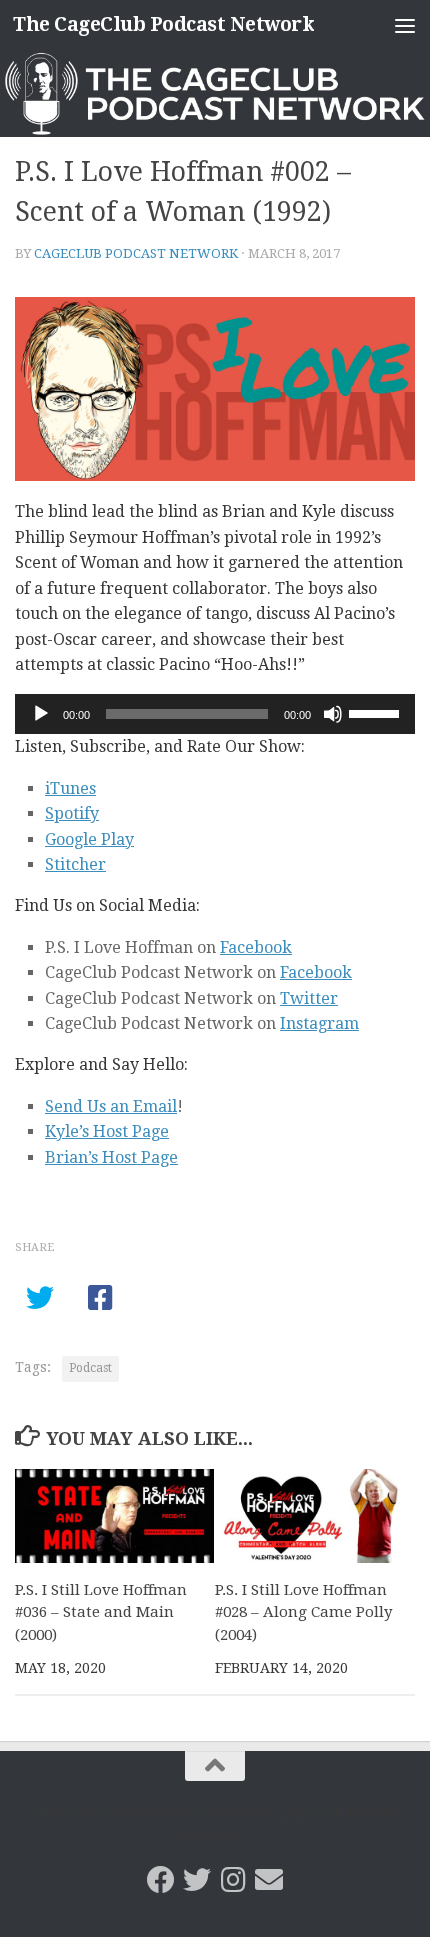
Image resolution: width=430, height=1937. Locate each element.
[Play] (41, 714)
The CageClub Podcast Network (163, 24)
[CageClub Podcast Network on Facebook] (161, 1880)
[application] (215, 714)
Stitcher (75, 864)
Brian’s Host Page (111, 1157)
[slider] (377, 712)
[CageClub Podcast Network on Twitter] (197, 1880)
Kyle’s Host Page (107, 1131)
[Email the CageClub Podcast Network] (269, 1880)
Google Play (89, 839)
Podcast (90, 1368)
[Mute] (333, 714)
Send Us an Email (111, 1106)
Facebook (256, 947)
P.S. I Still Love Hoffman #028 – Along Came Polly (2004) (303, 1612)
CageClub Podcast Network (136, 253)
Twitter (309, 998)
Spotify (72, 813)
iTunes (70, 788)
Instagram (319, 1023)
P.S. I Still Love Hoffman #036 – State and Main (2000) (101, 1612)
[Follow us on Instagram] (233, 1880)
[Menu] (405, 25)
